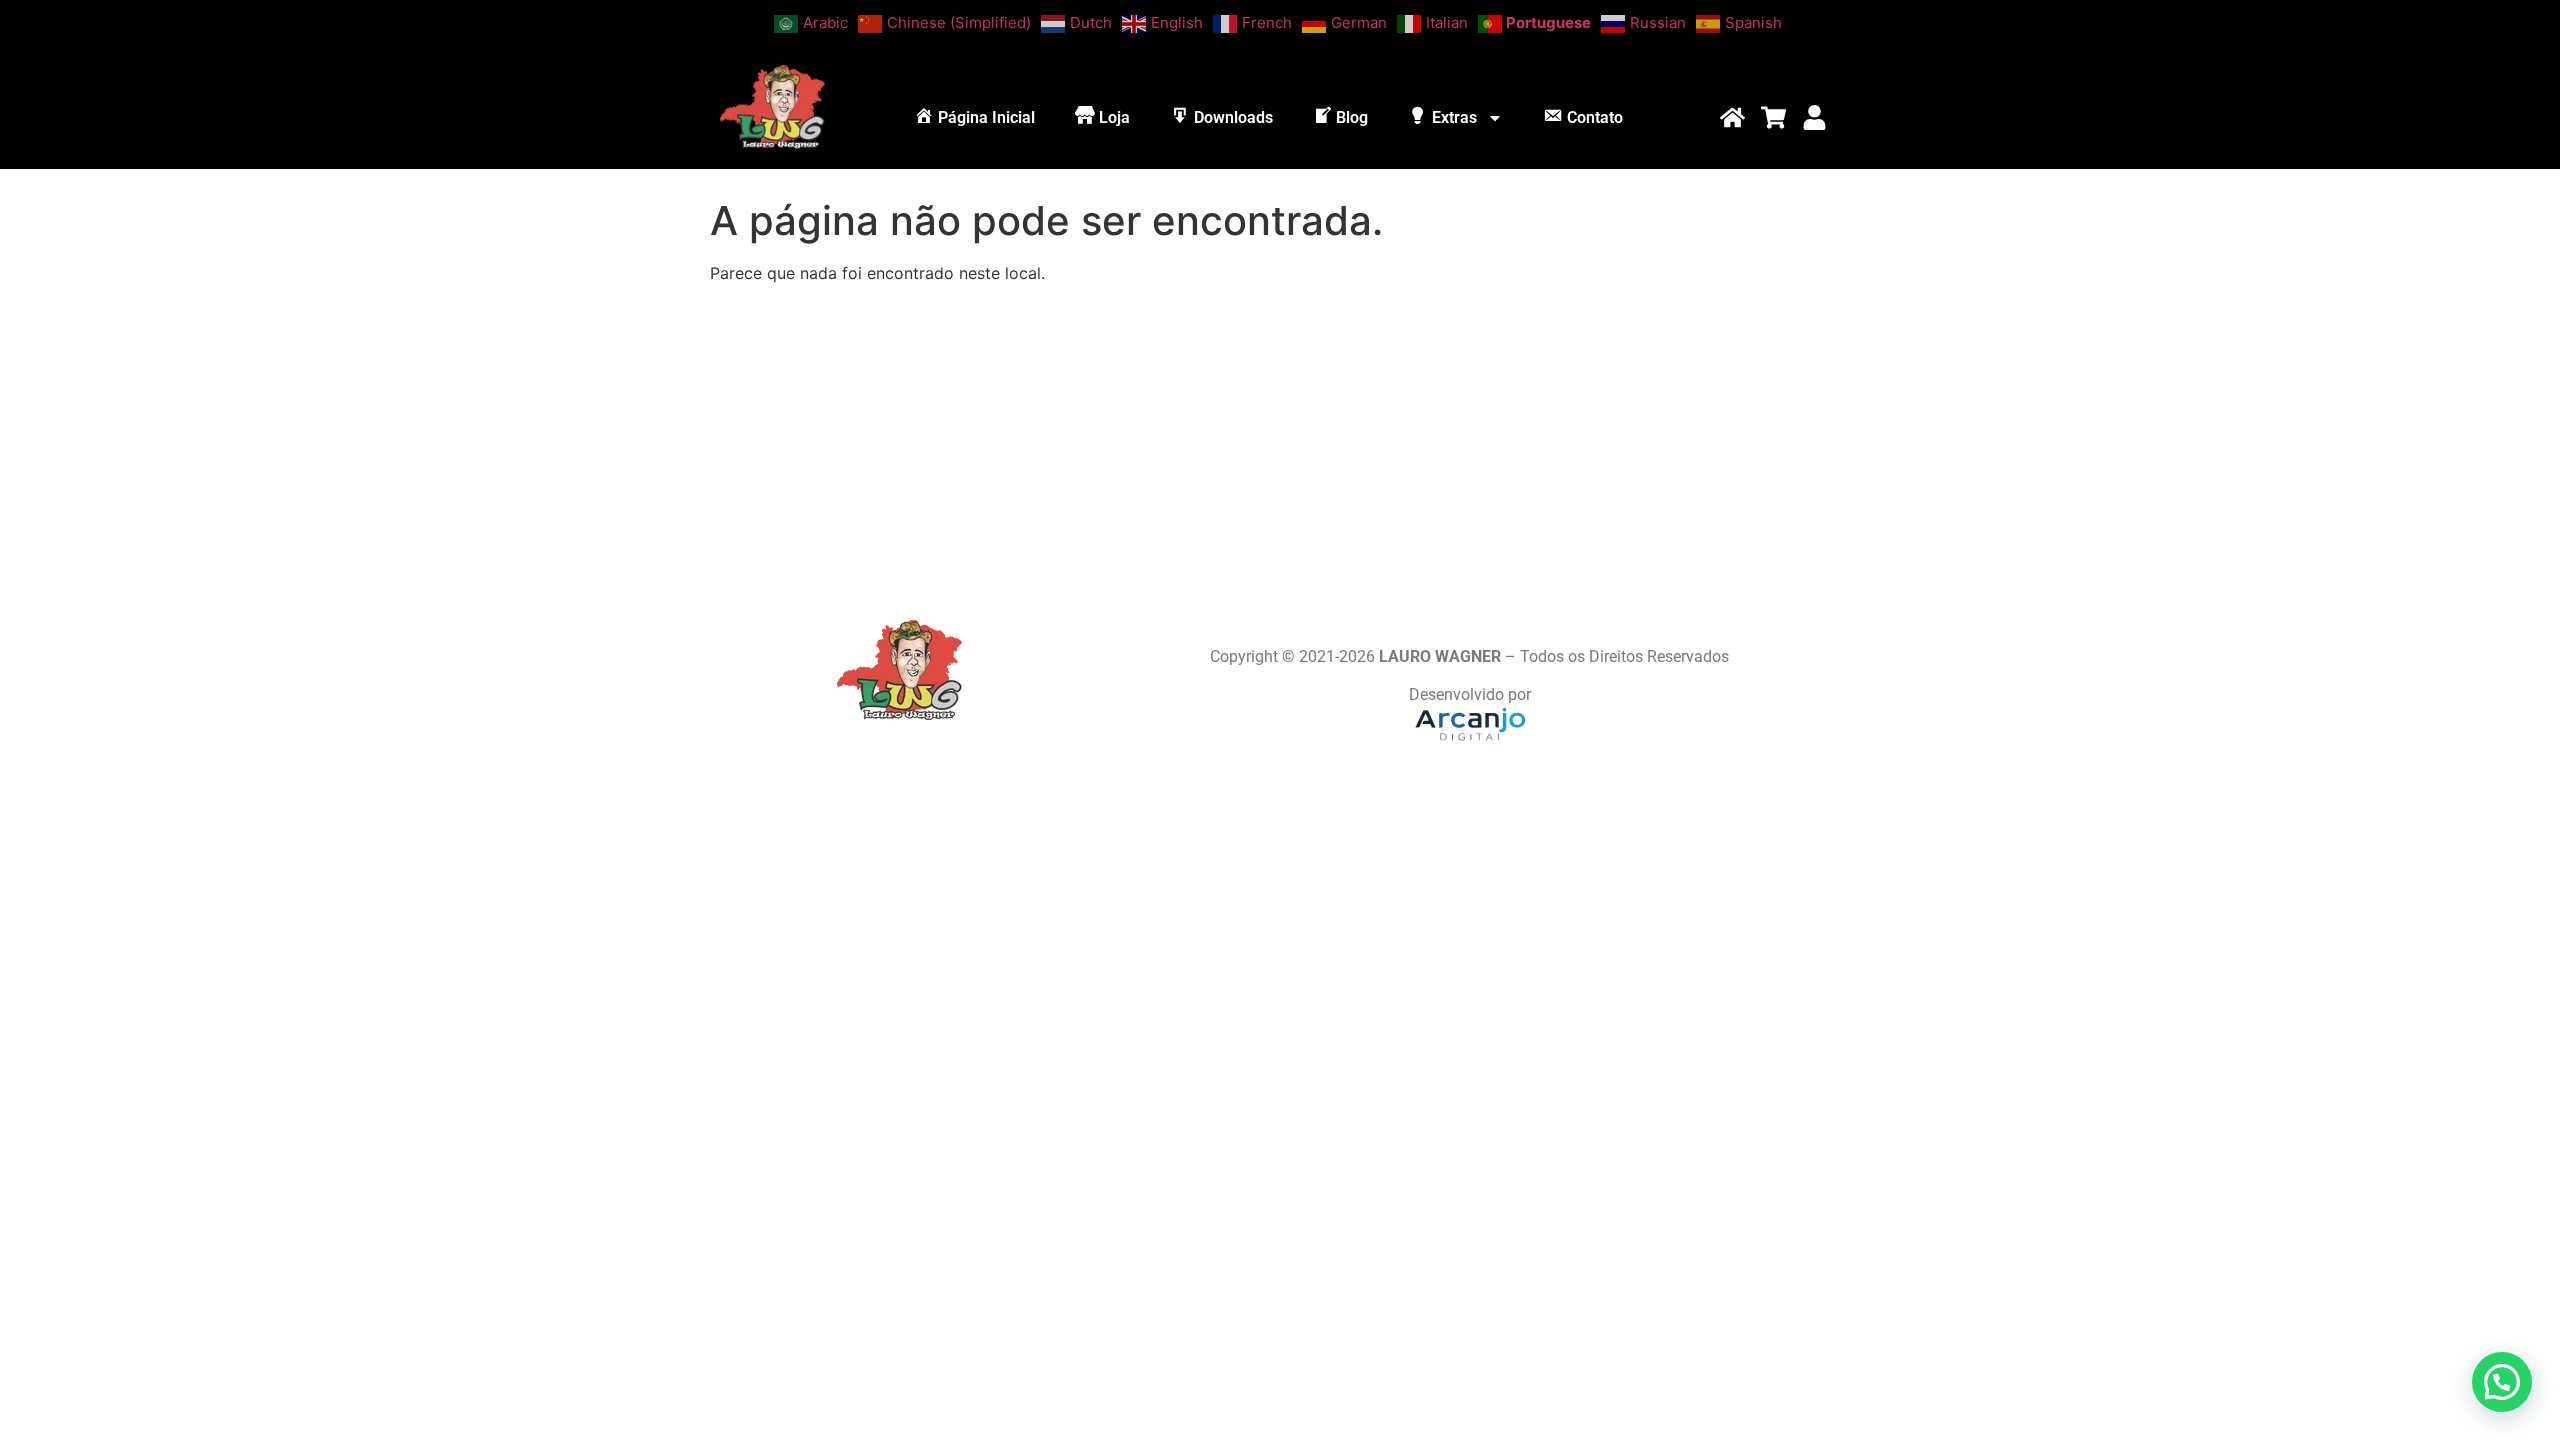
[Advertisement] (1280, 440)
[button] (2502, 1382)
